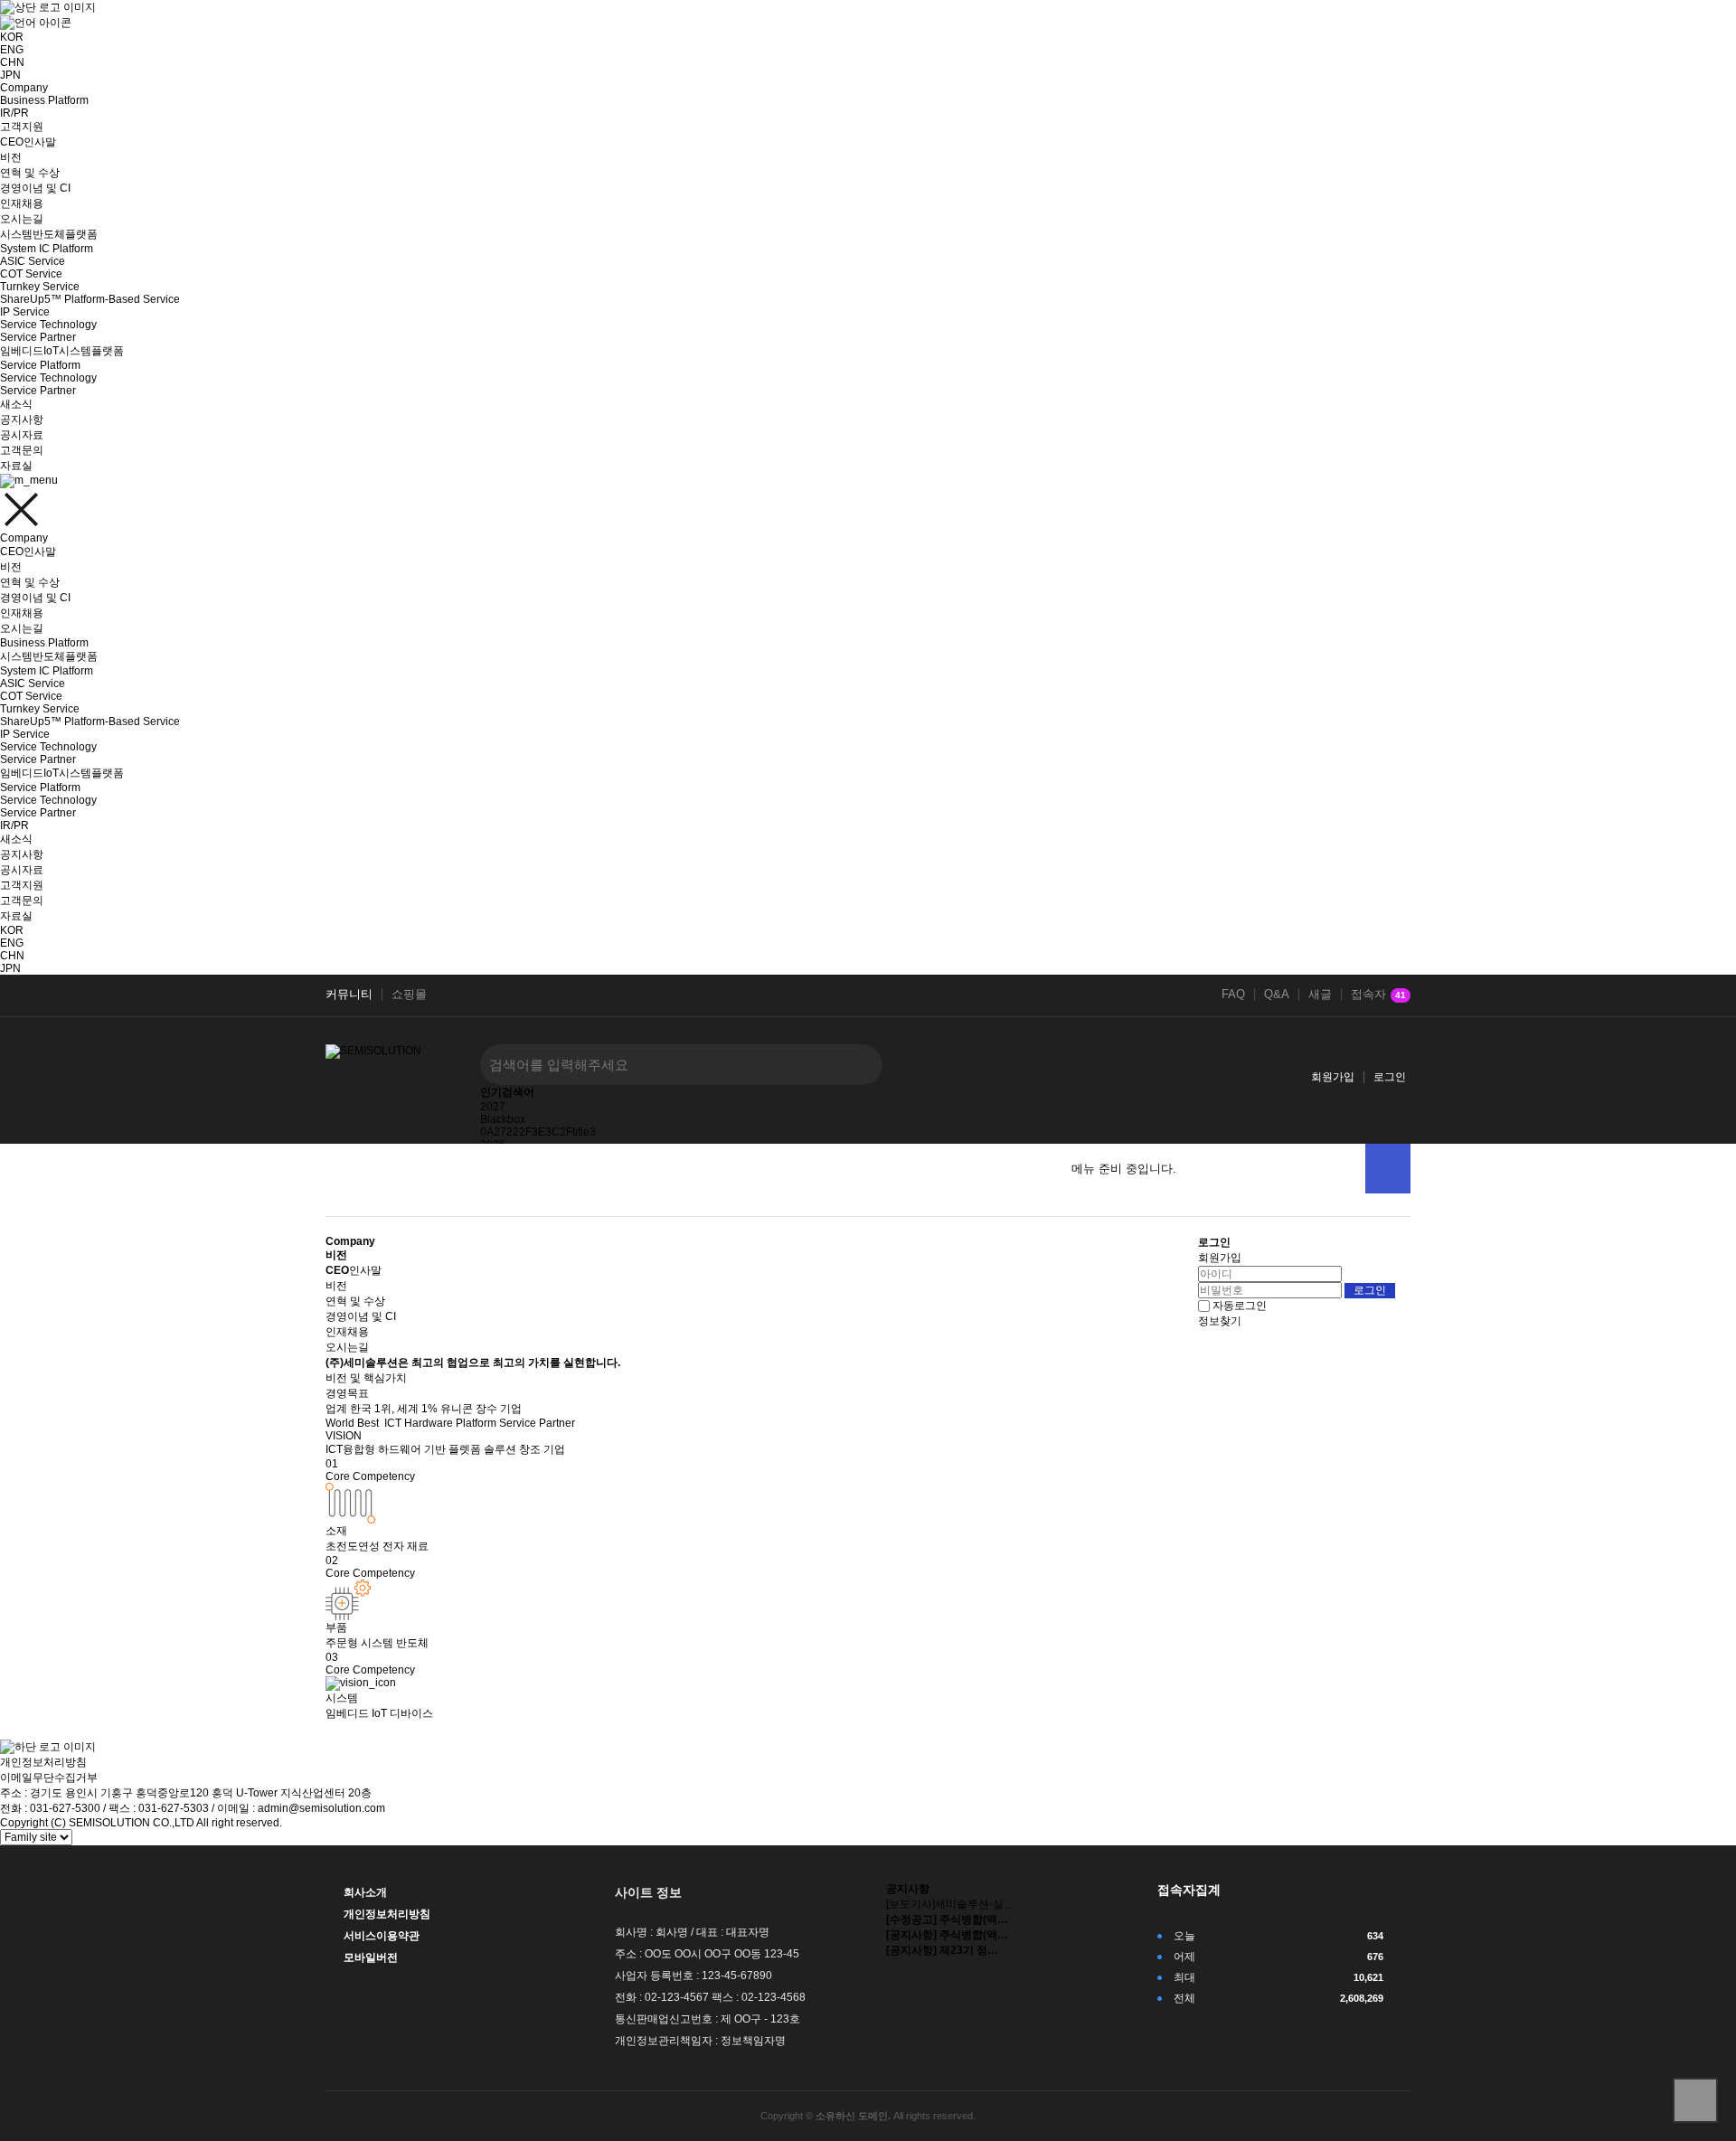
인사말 (354, 1270)
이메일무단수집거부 (49, 1778)
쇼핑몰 (409, 995)
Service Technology (48, 325)
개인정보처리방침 (43, 1762)
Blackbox (503, 1119)
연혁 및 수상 (30, 173)
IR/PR (14, 113)
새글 (1320, 995)
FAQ (1233, 995)
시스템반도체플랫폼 (49, 234)
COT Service (31, 274)
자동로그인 (1240, 1306)
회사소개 (365, 1892)
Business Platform (44, 100)
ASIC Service (33, 261)
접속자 (1378, 995)
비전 (11, 157)
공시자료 (22, 435)
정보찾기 (1220, 1321)
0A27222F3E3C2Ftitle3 (538, 1132)
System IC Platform (47, 249)
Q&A (1277, 995)
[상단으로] (1695, 2100)
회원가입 (1333, 1077)
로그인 (1390, 1077)
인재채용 (22, 203)
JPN (10, 75)
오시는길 (22, 219)
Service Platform (40, 365)
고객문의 (22, 450)
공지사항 (22, 420)
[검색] (855, 1065)
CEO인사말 (28, 142)
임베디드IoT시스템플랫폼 (62, 351)
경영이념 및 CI (35, 188)
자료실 (16, 466)
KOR (12, 930)
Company (24, 88)
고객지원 (22, 127)
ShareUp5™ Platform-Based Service (90, 299)
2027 (493, 1107)
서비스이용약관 (382, 1936)
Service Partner (38, 337)
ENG (12, 50)
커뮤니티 (349, 995)
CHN (12, 62)
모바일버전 (371, 1957)
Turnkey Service (40, 287)
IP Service (25, 312)
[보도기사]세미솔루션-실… (950, 1904)
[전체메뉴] (1388, 1169)
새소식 (16, 404)
